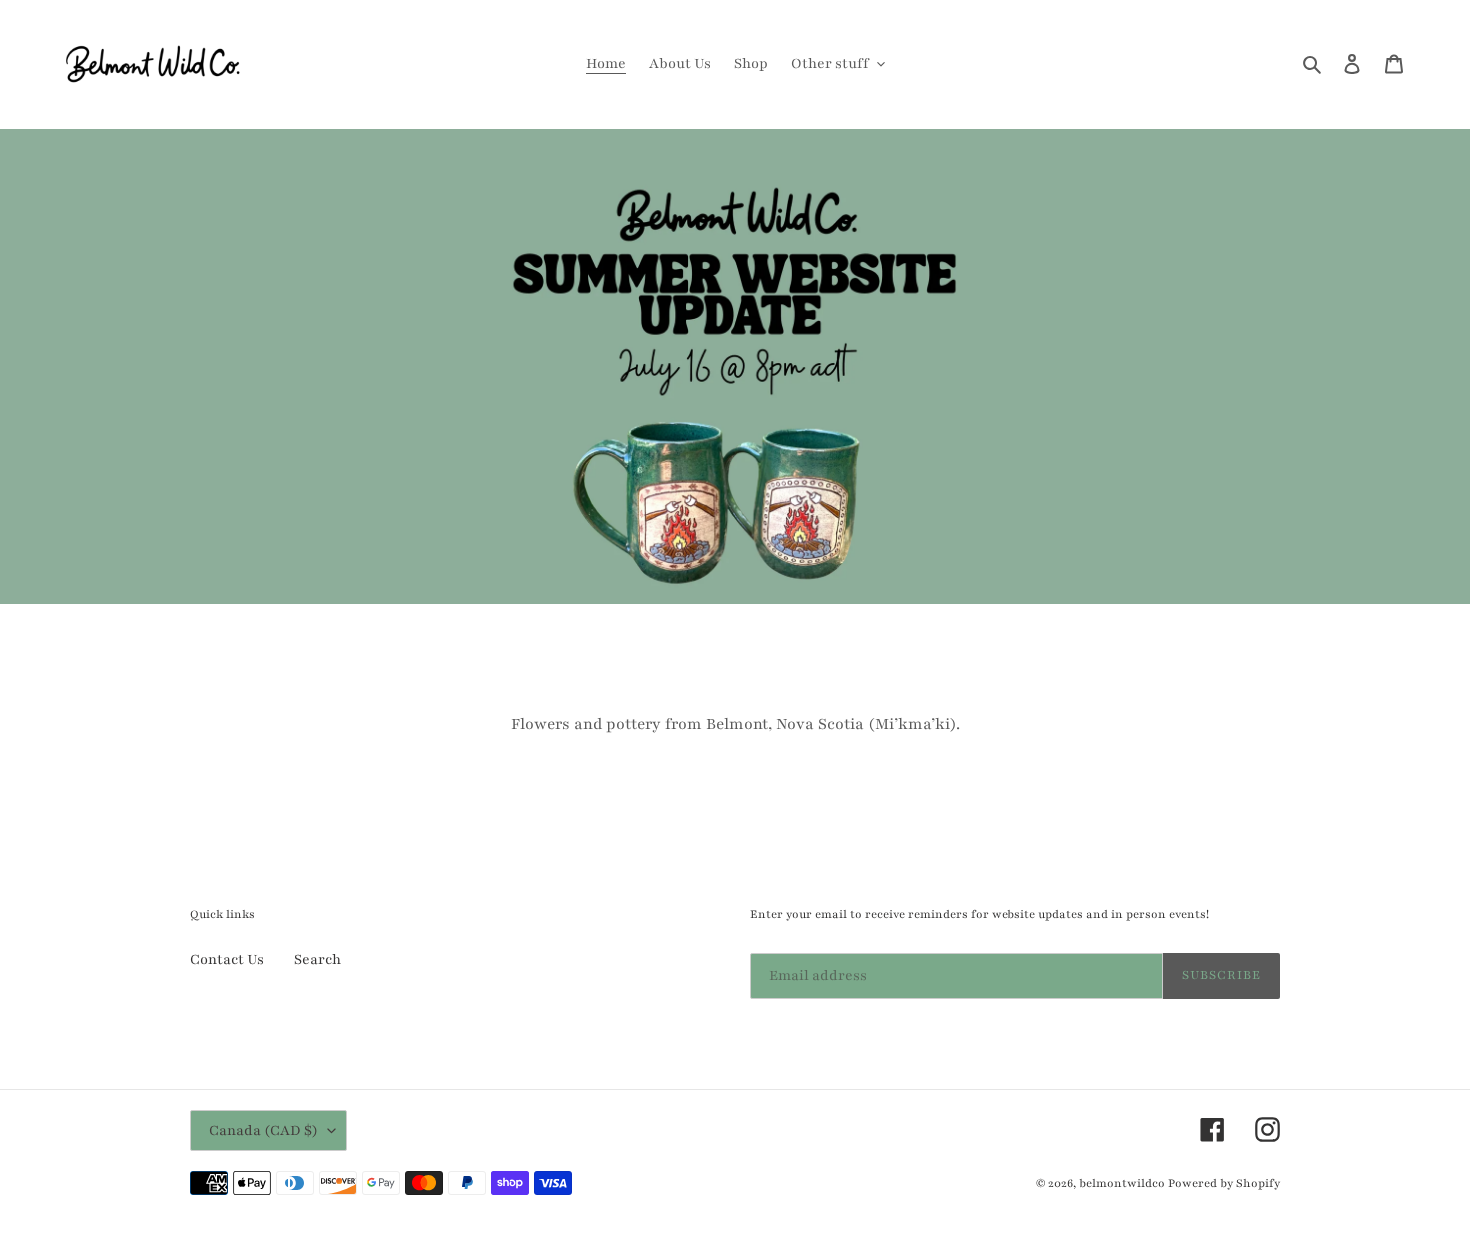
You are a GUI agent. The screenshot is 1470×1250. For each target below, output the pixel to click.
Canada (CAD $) (263, 1130)
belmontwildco (1122, 1183)
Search (317, 959)
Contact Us (227, 959)
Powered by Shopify (1224, 1183)
